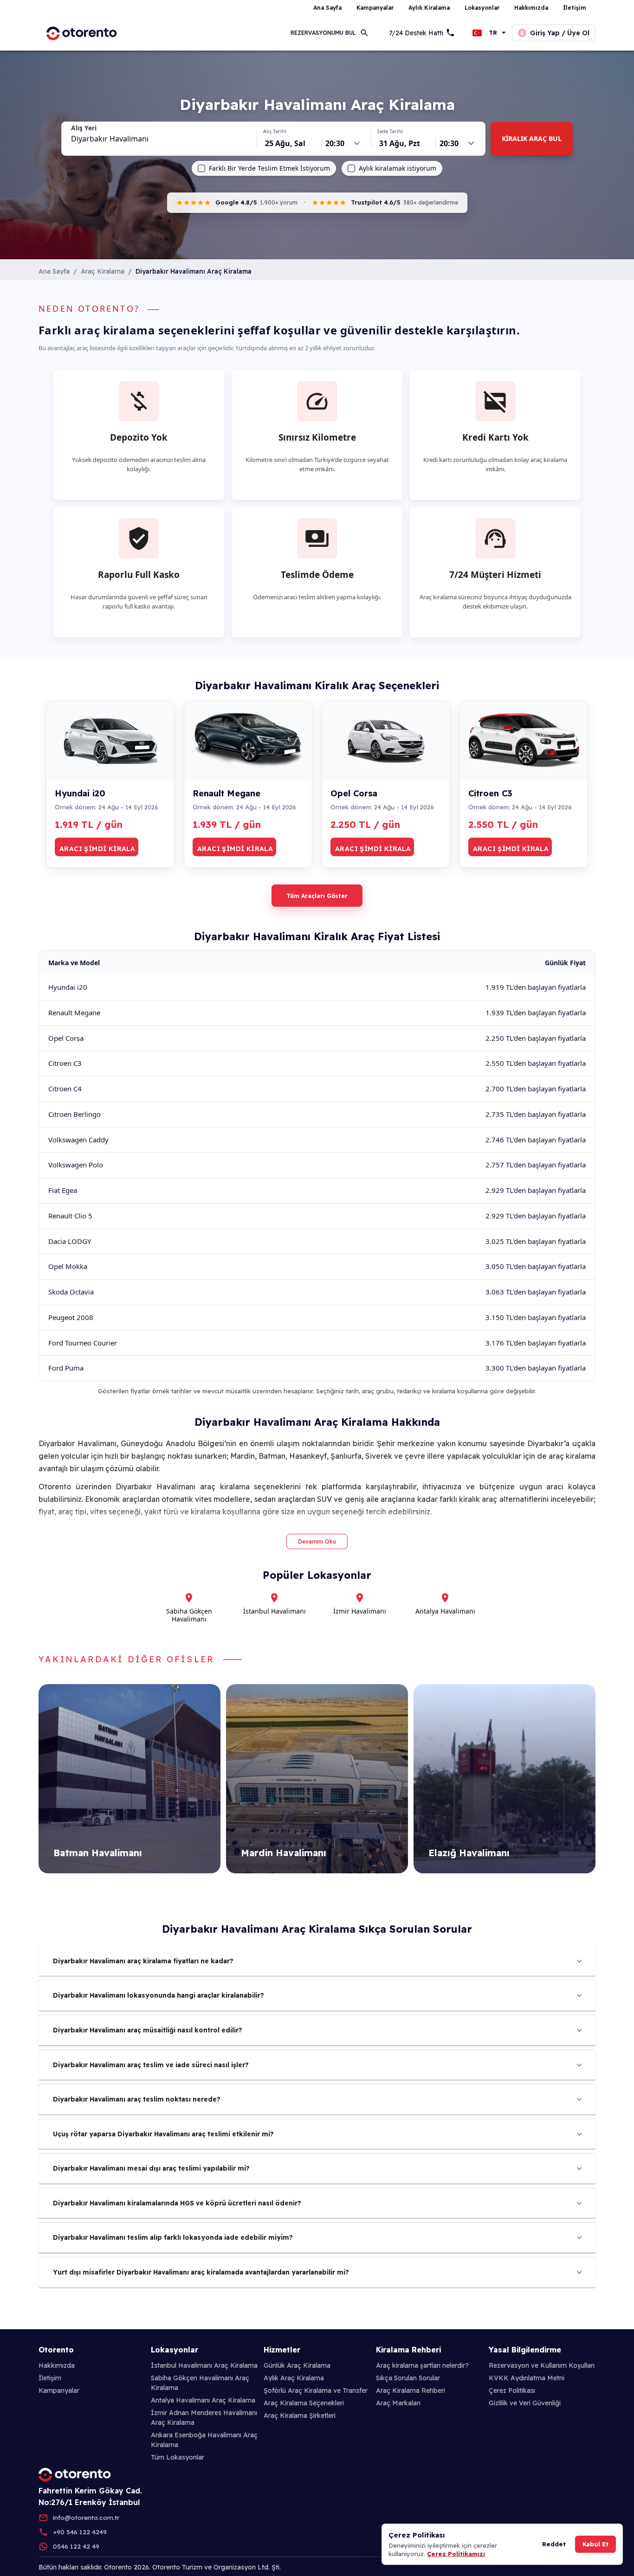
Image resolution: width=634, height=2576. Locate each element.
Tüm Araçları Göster (317, 896)
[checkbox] (201, 168)
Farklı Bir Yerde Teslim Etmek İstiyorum (269, 168)
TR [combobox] (493, 33)
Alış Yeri (84, 128)
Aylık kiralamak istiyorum (398, 168)
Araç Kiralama (103, 271)
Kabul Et (595, 2544)
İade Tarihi (390, 131)
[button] (317, 1961)
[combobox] (159, 139)
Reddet (554, 2544)
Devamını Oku (317, 1541)
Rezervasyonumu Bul (323, 33)
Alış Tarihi (275, 131)
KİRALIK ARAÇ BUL (532, 138)
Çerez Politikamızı (456, 2554)
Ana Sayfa (54, 271)
